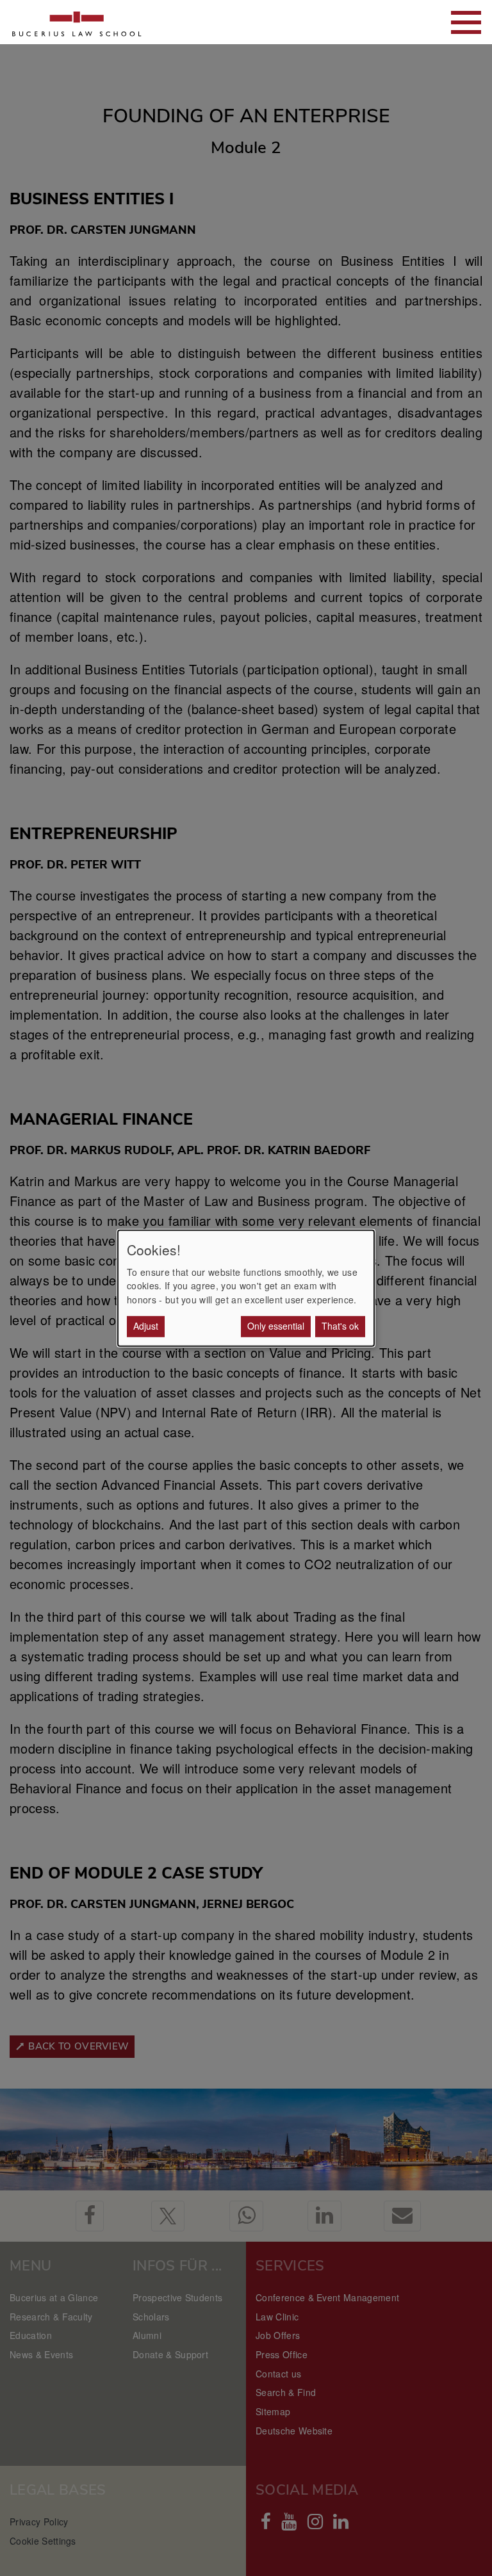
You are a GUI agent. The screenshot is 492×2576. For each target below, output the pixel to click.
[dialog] (246, 1288)
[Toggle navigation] (466, 22)
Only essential (276, 1326)
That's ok (340, 1326)
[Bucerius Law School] (77, 22)
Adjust (146, 1326)
